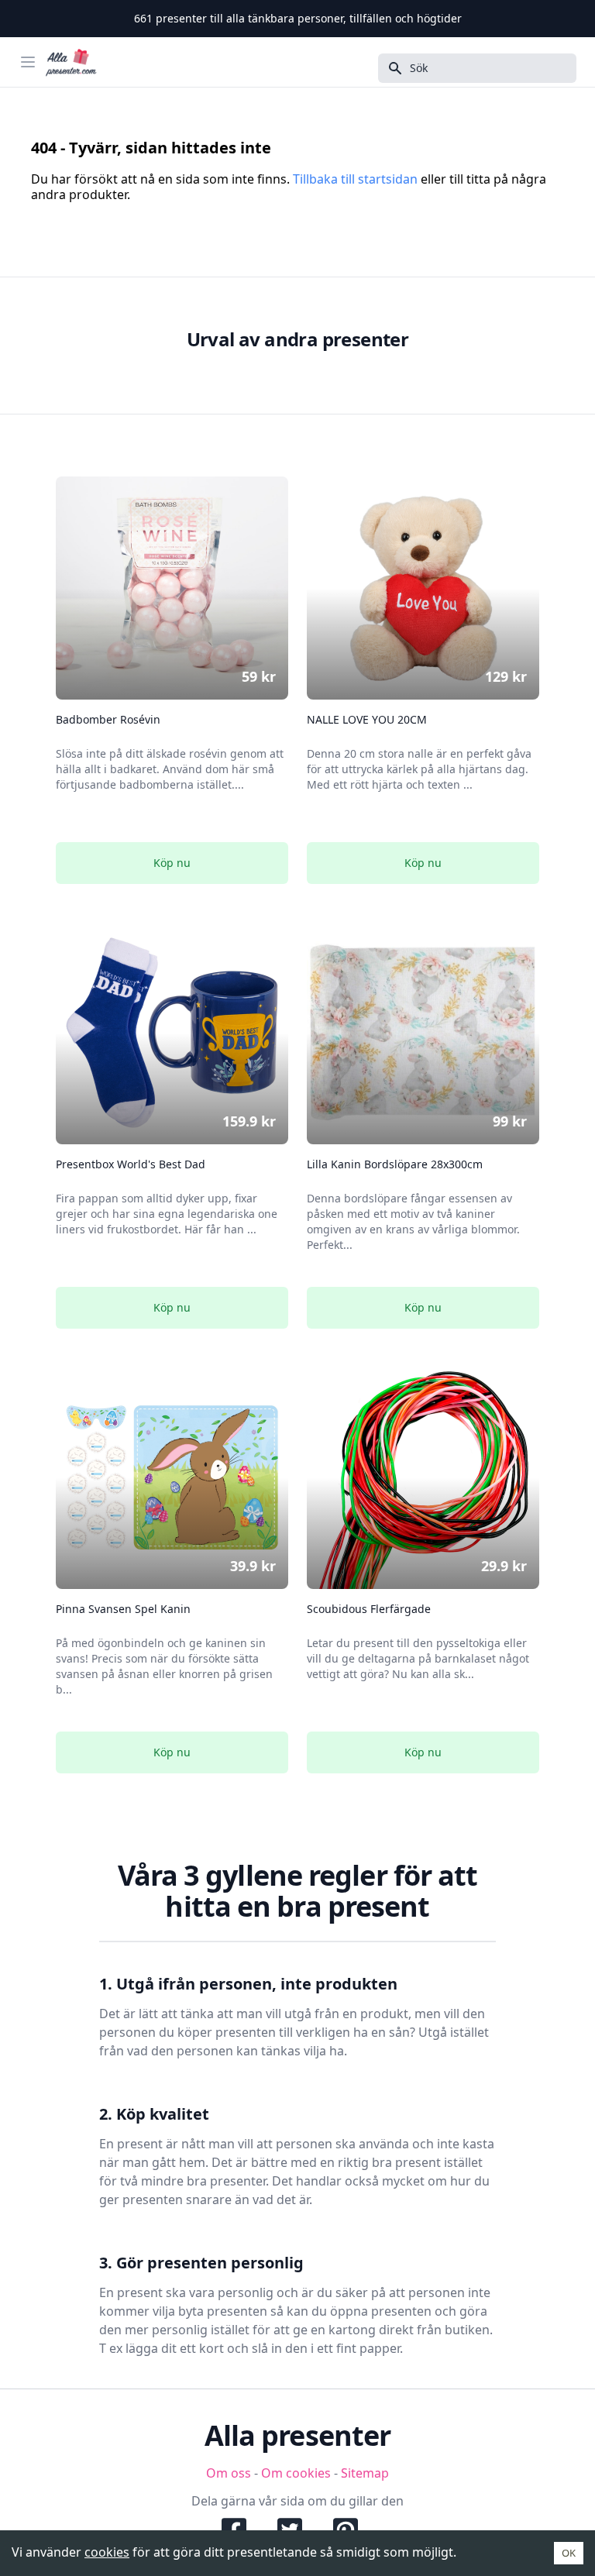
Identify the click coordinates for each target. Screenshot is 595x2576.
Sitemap (365, 2473)
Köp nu (172, 863)
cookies (107, 2552)
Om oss (229, 2473)
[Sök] (390, 68)
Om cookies (296, 2473)
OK (569, 2553)
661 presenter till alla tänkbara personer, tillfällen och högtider (298, 18)
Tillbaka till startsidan (355, 179)
